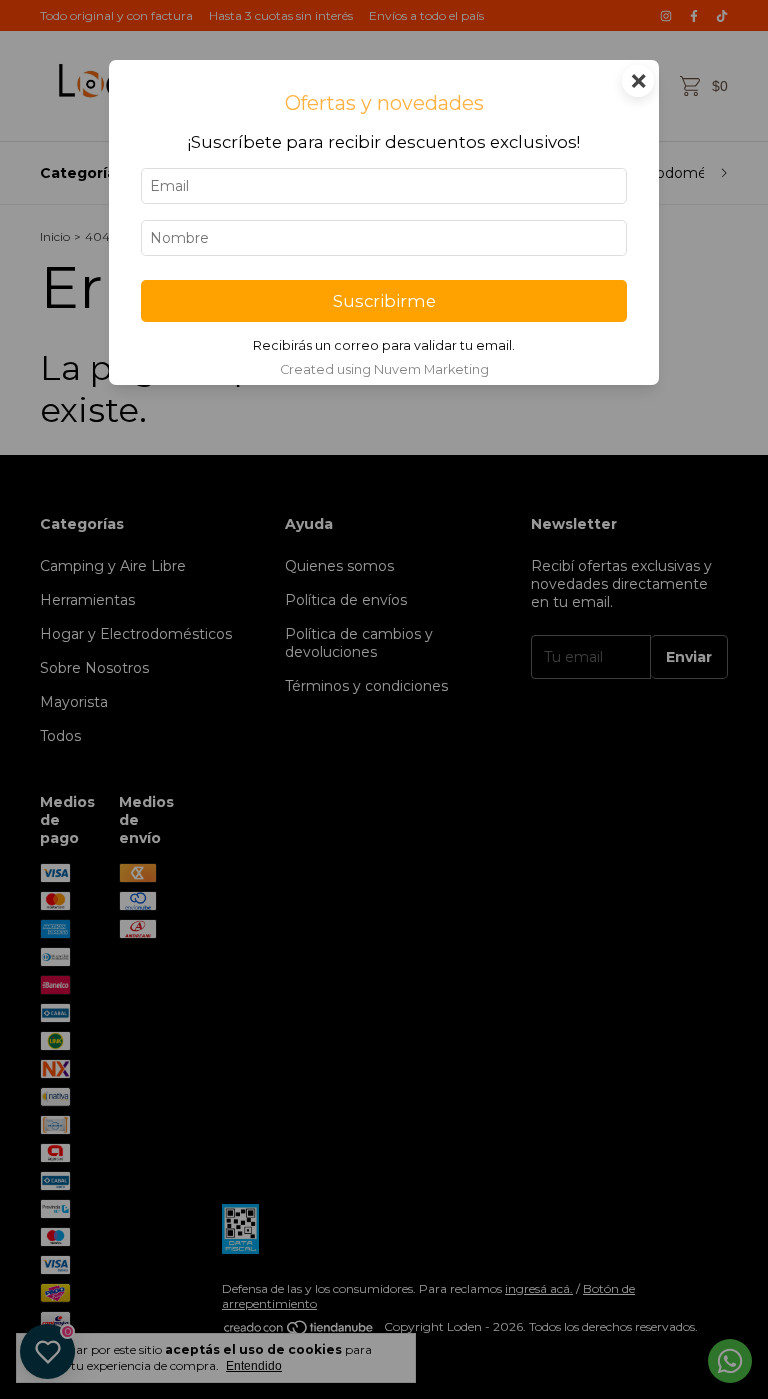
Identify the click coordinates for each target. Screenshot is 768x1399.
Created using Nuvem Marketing (384, 369)
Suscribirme (384, 301)
